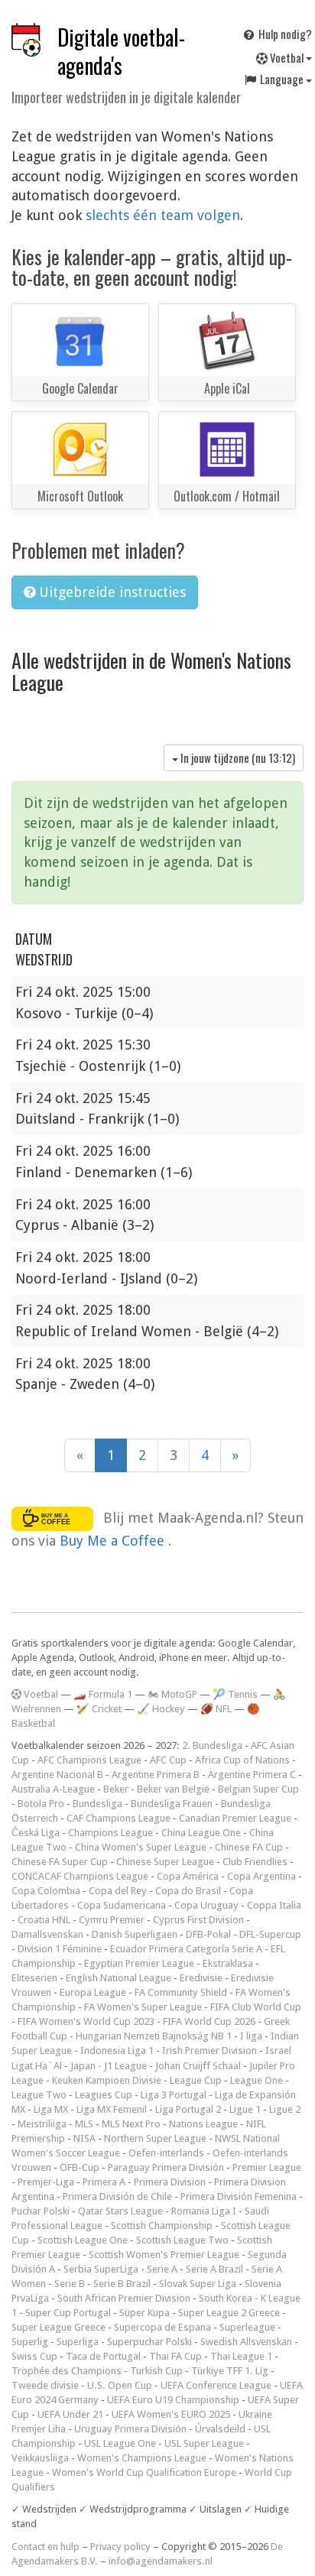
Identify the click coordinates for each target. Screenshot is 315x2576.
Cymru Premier (112, 1920)
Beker (116, 1789)
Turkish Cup (156, 2371)
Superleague (247, 2327)
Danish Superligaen (135, 1934)
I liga (251, 2036)
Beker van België (173, 1789)
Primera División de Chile (117, 2196)
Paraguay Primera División (166, 2167)
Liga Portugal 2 (188, 2109)
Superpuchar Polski (149, 2342)
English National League (119, 1978)
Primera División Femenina (239, 2196)
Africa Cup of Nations (242, 1760)
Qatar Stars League (120, 2211)
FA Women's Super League (143, 2007)
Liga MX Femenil (112, 2109)
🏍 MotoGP (172, 1694)
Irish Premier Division (209, 2050)
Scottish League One (83, 2240)
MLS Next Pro (131, 2124)
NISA (84, 2138)
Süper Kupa (145, 2313)
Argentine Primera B (156, 1775)
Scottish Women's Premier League (164, 2255)
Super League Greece (58, 2327)
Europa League (93, 1992)
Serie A (162, 2269)
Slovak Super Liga (198, 2284)
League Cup (196, 2080)
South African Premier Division (124, 2298)
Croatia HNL (44, 1920)
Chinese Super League (165, 1862)
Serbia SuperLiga (101, 2269)
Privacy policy (120, 2547)
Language (282, 79)
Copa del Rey (118, 1891)
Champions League (110, 1833)
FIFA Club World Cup (256, 2007)
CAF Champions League (119, 1818)
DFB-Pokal (208, 1934)
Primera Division (170, 2182)
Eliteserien (34, 1978)
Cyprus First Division (198, 1920)
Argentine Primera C (252, 1775)
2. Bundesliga (212, 1745)
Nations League (203, 2124)
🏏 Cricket (99, 1709)
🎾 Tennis (235, 1694)
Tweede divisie (45, 2385)
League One (257, 2080)
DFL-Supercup (270, 1934)
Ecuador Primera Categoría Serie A (186, 1949)
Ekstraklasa (228, 1963)
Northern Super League (155, 2138)
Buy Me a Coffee (114, 1541)
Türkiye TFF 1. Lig (230, 2371)
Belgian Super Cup (258, 1789)
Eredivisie (201, 1978)
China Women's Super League (141, 1847)
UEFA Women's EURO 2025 (171, 2414)
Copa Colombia (46, 1891)
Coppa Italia (274, 1905)
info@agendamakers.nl (161, 2561)
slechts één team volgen (163, 215)
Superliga (78, 2342)
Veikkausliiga (40, 2458)
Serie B (70, 2284)
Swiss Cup (34, 2356)
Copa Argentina (261, 1876)
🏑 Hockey (161, 1709)
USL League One (120, 2443)
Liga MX (51, 2109)
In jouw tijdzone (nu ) (237, 758)
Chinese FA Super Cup (60, 1862)
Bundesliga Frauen (172, 1804)
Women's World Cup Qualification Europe (144, 2472)
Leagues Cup (104, 2095)
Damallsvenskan (47, 1934)
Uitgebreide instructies (110, 592)
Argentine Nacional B (57, 1775)
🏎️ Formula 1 (103, 1694)
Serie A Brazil (214, 2269)
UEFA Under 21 (70, 2414)
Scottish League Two (182, 2240)
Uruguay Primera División (130, 2429)
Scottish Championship (162, 2226)
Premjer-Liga (46, 2182)
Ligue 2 (285, 2109)
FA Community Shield (181, 1992)
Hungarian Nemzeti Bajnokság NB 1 (154, 2036)
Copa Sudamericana (122, 1905)
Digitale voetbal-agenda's (121, 51)
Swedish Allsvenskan (246, 2342)
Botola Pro (41, 1804)
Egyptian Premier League (139, 1963)
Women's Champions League (142, 2458)
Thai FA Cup (175, 2356)
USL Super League (204, 2443)
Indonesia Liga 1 (117, 2050)
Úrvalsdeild (220, 2429)
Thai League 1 (241, 2356)
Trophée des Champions (67, 2371)
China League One (201, 1833)
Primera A (104, 2182)
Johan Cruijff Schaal (198, 2066)
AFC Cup (168, 1760)
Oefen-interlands (166, 2153)
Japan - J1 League (109, 2066)
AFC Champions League (89, 1760)
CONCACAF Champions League (80, 1876)
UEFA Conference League (216, 2385)
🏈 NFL (216, 1709)
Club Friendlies (255, 1862)
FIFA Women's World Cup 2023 (86, 2021)
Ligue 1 (245, 2109)
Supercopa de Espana (162, 2327)
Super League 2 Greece (229, 2313)
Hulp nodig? (284, 34)
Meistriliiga (42, 2124)
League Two (39, 2095)
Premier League (267, 2167)
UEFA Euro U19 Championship (173, 2400)
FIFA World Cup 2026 (209, 2021)
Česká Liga (36, 1833)
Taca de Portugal (103, 2356)
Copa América (188, 1876)
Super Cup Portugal (68, 2313)
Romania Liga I (204, 2211)
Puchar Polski (41, 2211)
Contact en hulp (45, 2547)
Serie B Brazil (122, 2284)
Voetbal (287, 57)
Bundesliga (97, 1804)
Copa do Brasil (188, 1891)
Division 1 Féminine (60, 1949)
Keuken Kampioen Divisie (107, 2080)
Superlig (30, 2342)
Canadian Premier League (235, 1818)
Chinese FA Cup (249, 1847)
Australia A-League (53, 1789)
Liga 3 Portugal (174, 2095)
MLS (84, 2124)
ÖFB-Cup (80, 2167)
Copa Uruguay (206, 1905)
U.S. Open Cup (120, 2385)
